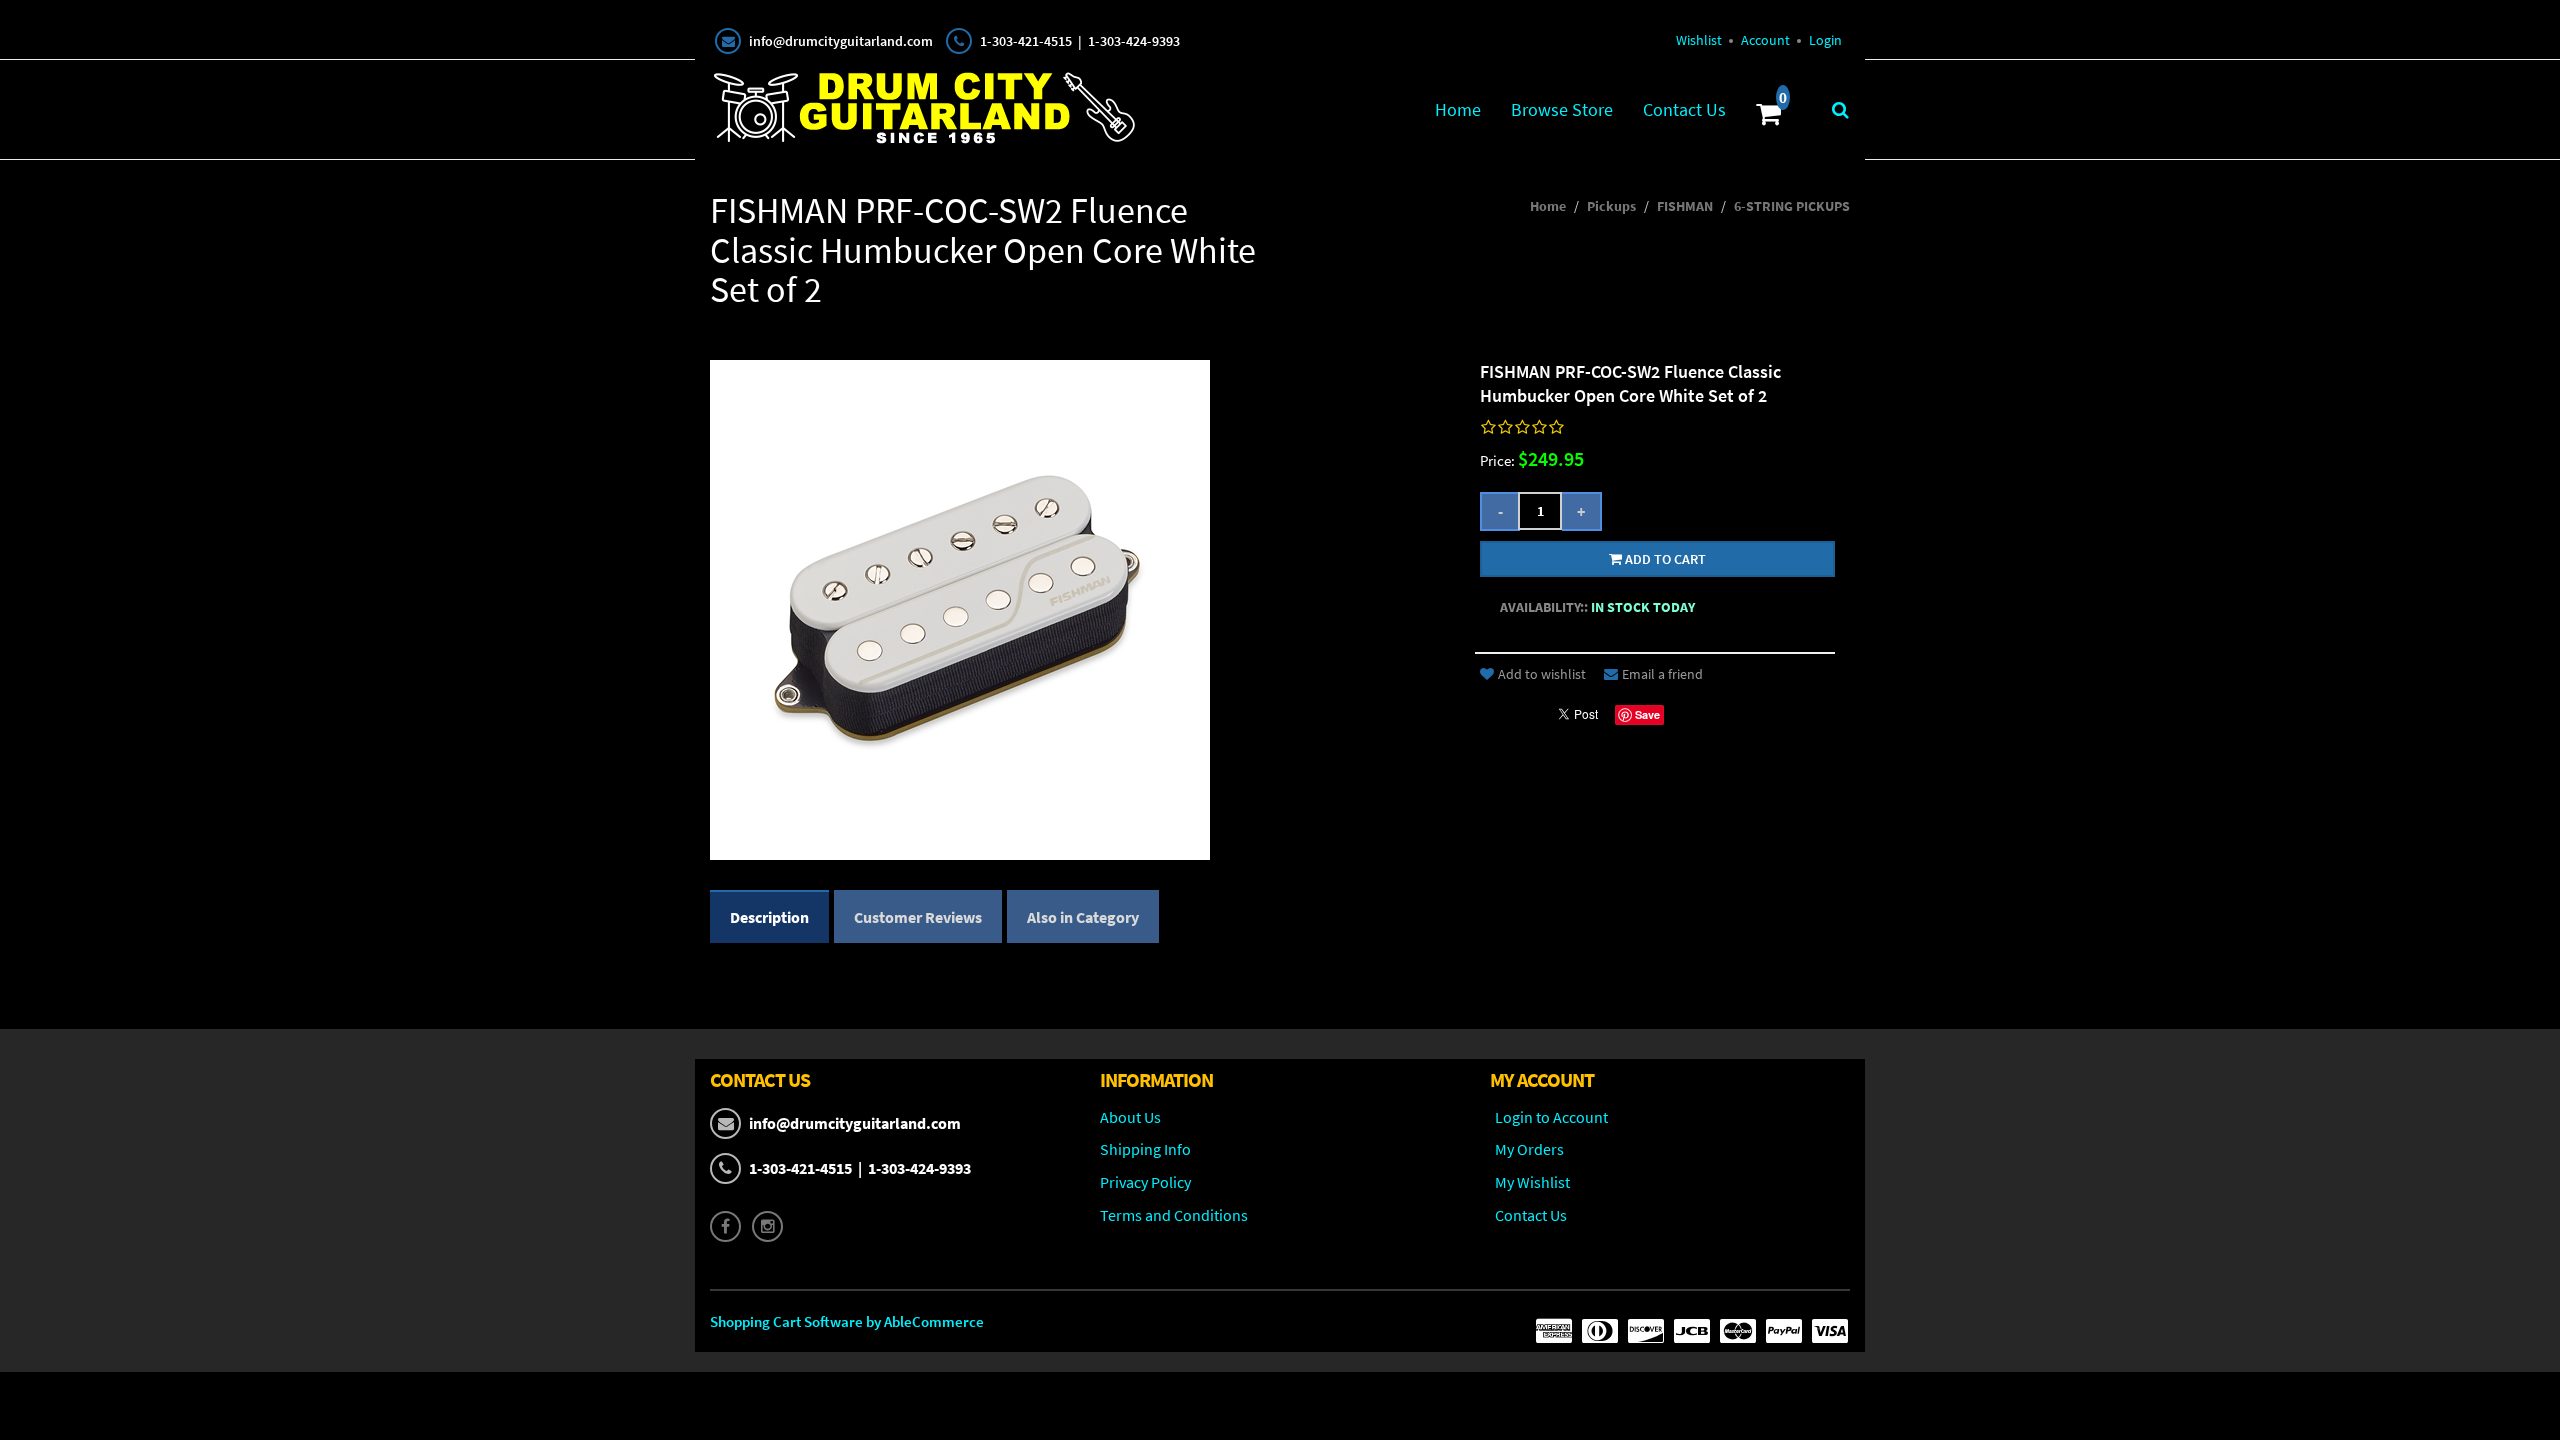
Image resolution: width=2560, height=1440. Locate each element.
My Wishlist (1532, 1182)
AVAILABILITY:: (1544, 607)
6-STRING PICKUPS (1792, 206)
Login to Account (1551, 1117)
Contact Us (1684, 109)
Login (1825, 40)
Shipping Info (1145, 1149)
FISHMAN (1685, 206)
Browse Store (1562, 109)
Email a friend (1662, 674)
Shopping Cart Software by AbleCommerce (847, 1321)
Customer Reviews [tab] (918, 917)
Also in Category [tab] (1083, 917)
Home (1458, 109)
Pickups (1611, 206)
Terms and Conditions (1174, 1215)
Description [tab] (769, 917)
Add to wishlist (1542, 674)
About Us (1130, 1117)
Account (1765, 40)
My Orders (1529, 1149)
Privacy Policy (1145, 1182)
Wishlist (1699, 40)
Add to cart (1664, 559)
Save (1647, 714)
